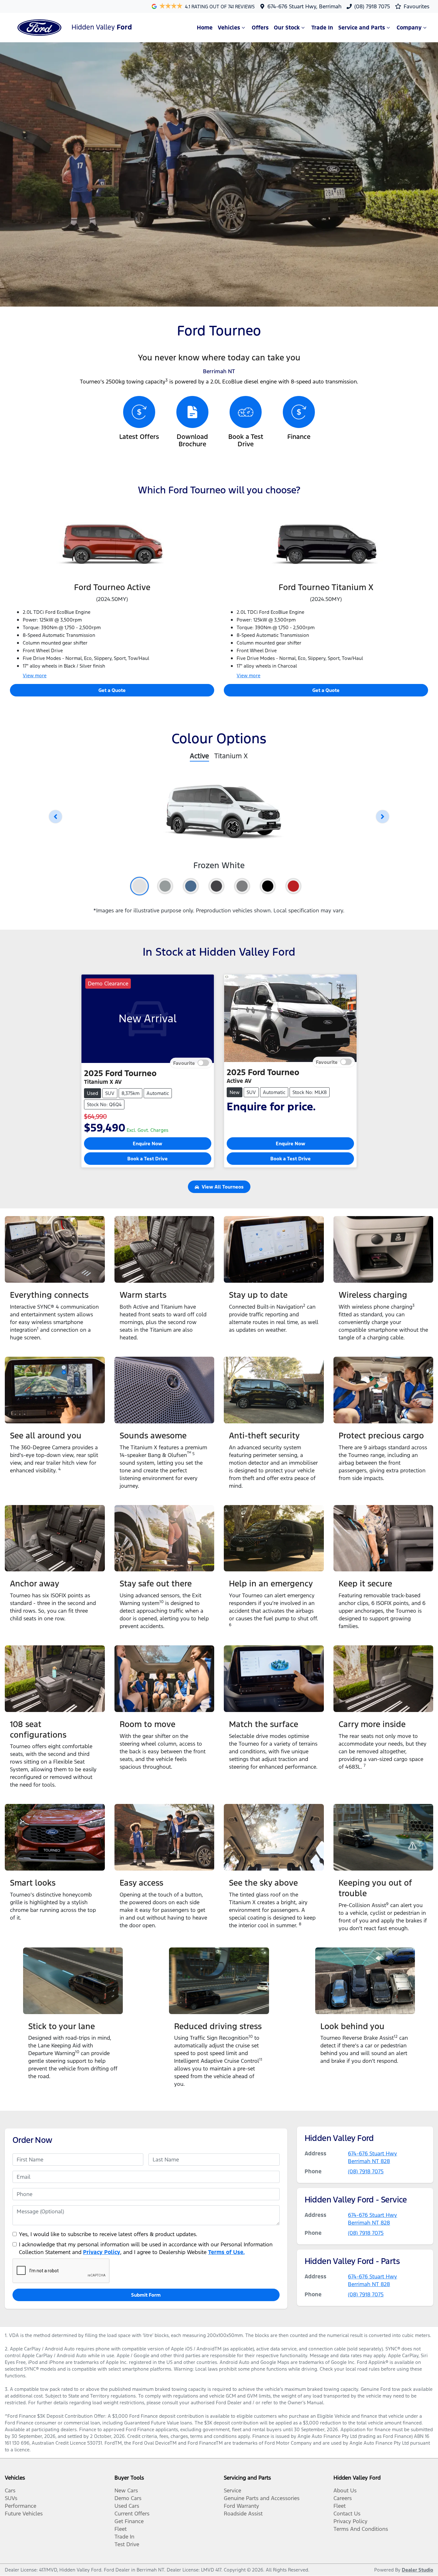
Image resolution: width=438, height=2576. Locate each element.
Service (232, 2490)
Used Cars (127, 2506)
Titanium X (231, 756)
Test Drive (127, 2544)
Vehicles (229, 28)
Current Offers (132, 2514)
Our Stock (287, 28)
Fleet (121, 2529)
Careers (343, 2498)
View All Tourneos (223, 1187)
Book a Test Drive (147, 1159)
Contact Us (347, 2514)
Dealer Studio (417, 2570)
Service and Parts (362, 28)
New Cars (126, 2490)
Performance (21, 2506)
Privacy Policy (102, 2252)
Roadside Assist (243, 2514)
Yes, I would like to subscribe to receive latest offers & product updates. (108, 2234)
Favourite (184, 1063)
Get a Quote (112, 690)
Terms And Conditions (361, 2529)
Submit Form (146, 2295)
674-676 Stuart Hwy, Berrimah (304, 6)
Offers (260, 28)
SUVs (11, 2498)
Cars (10, 2490)
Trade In (322, 28)
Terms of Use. (226, 2252)
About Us (345, 2490)
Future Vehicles (24, 2514)
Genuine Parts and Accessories (262, 2498)
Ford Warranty (241, 2506)
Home (205, 28)
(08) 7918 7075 (372, 6)
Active (199, 756)
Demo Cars (128, 2498)
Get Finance (129, 2521)
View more (35, 675)
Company (409, 28)
